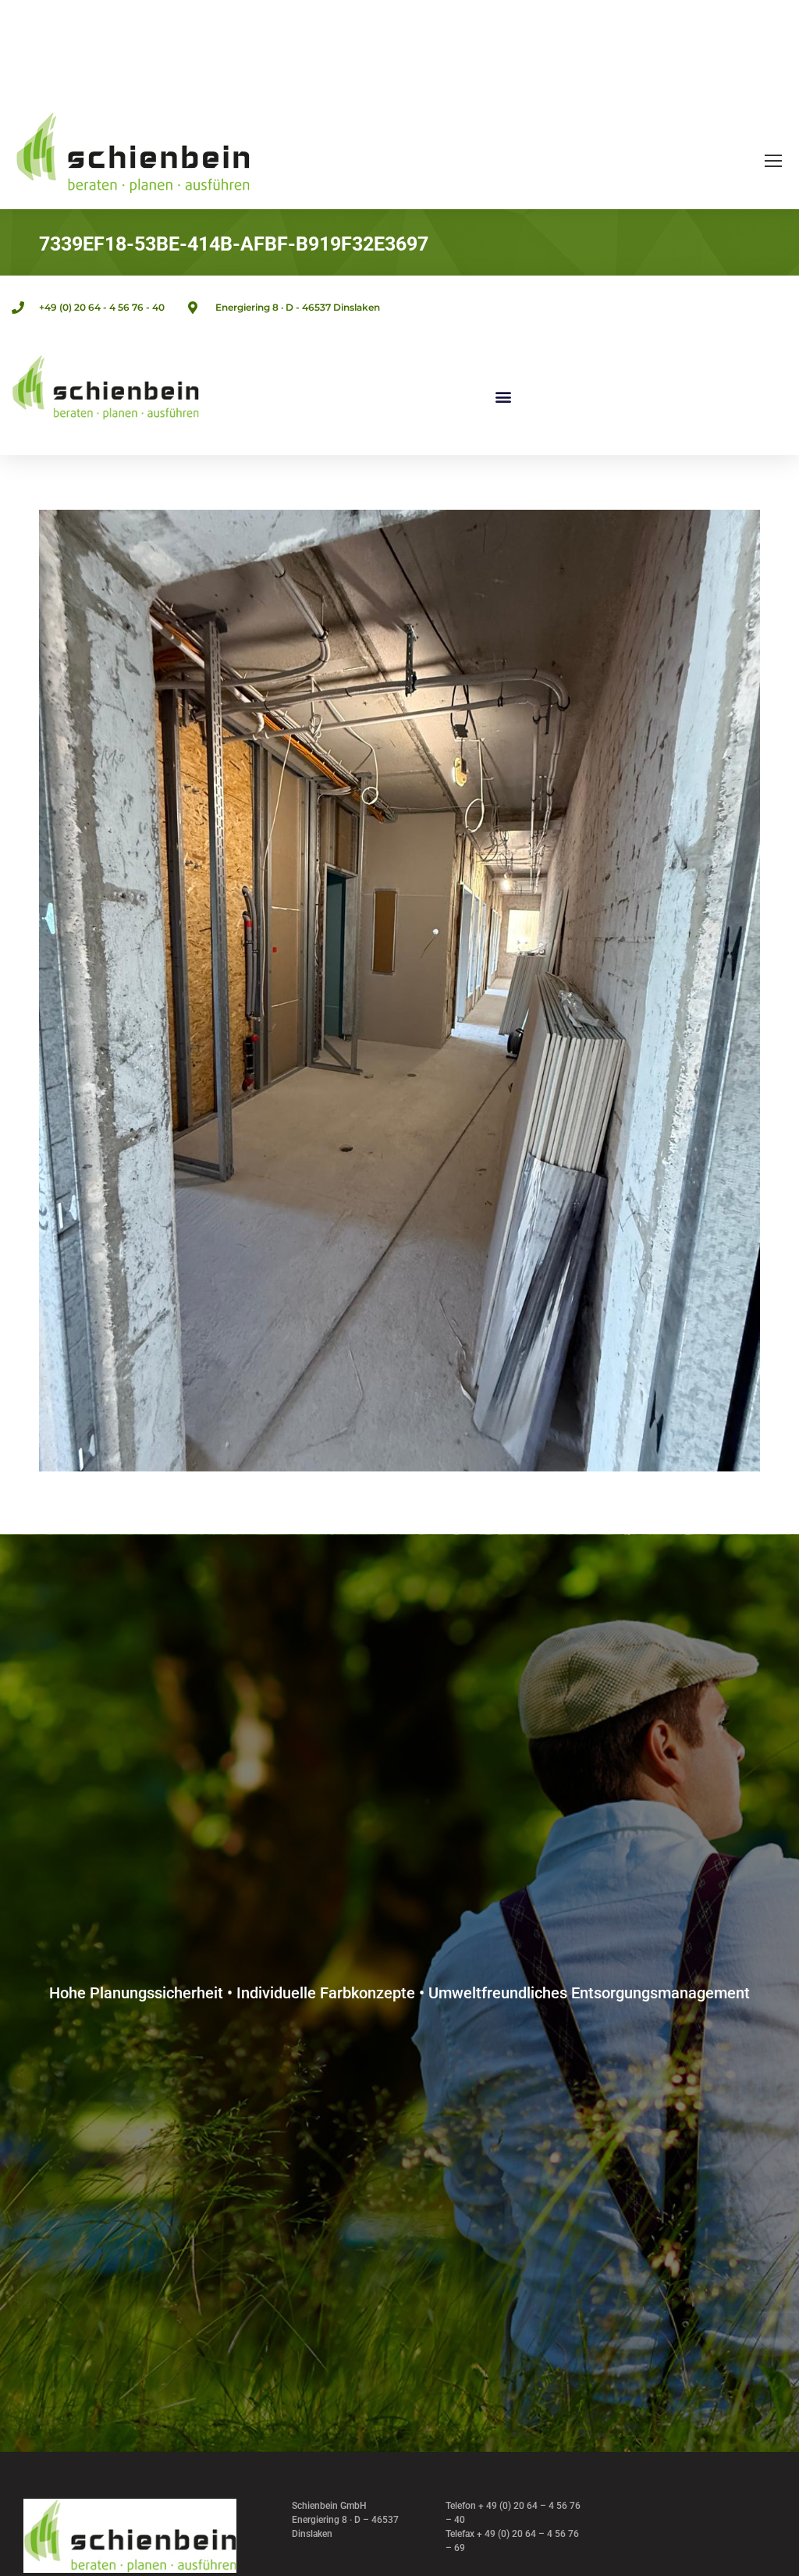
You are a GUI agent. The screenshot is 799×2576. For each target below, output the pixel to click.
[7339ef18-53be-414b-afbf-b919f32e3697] (399, 991)
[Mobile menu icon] (773, 161)
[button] (503, 397)
